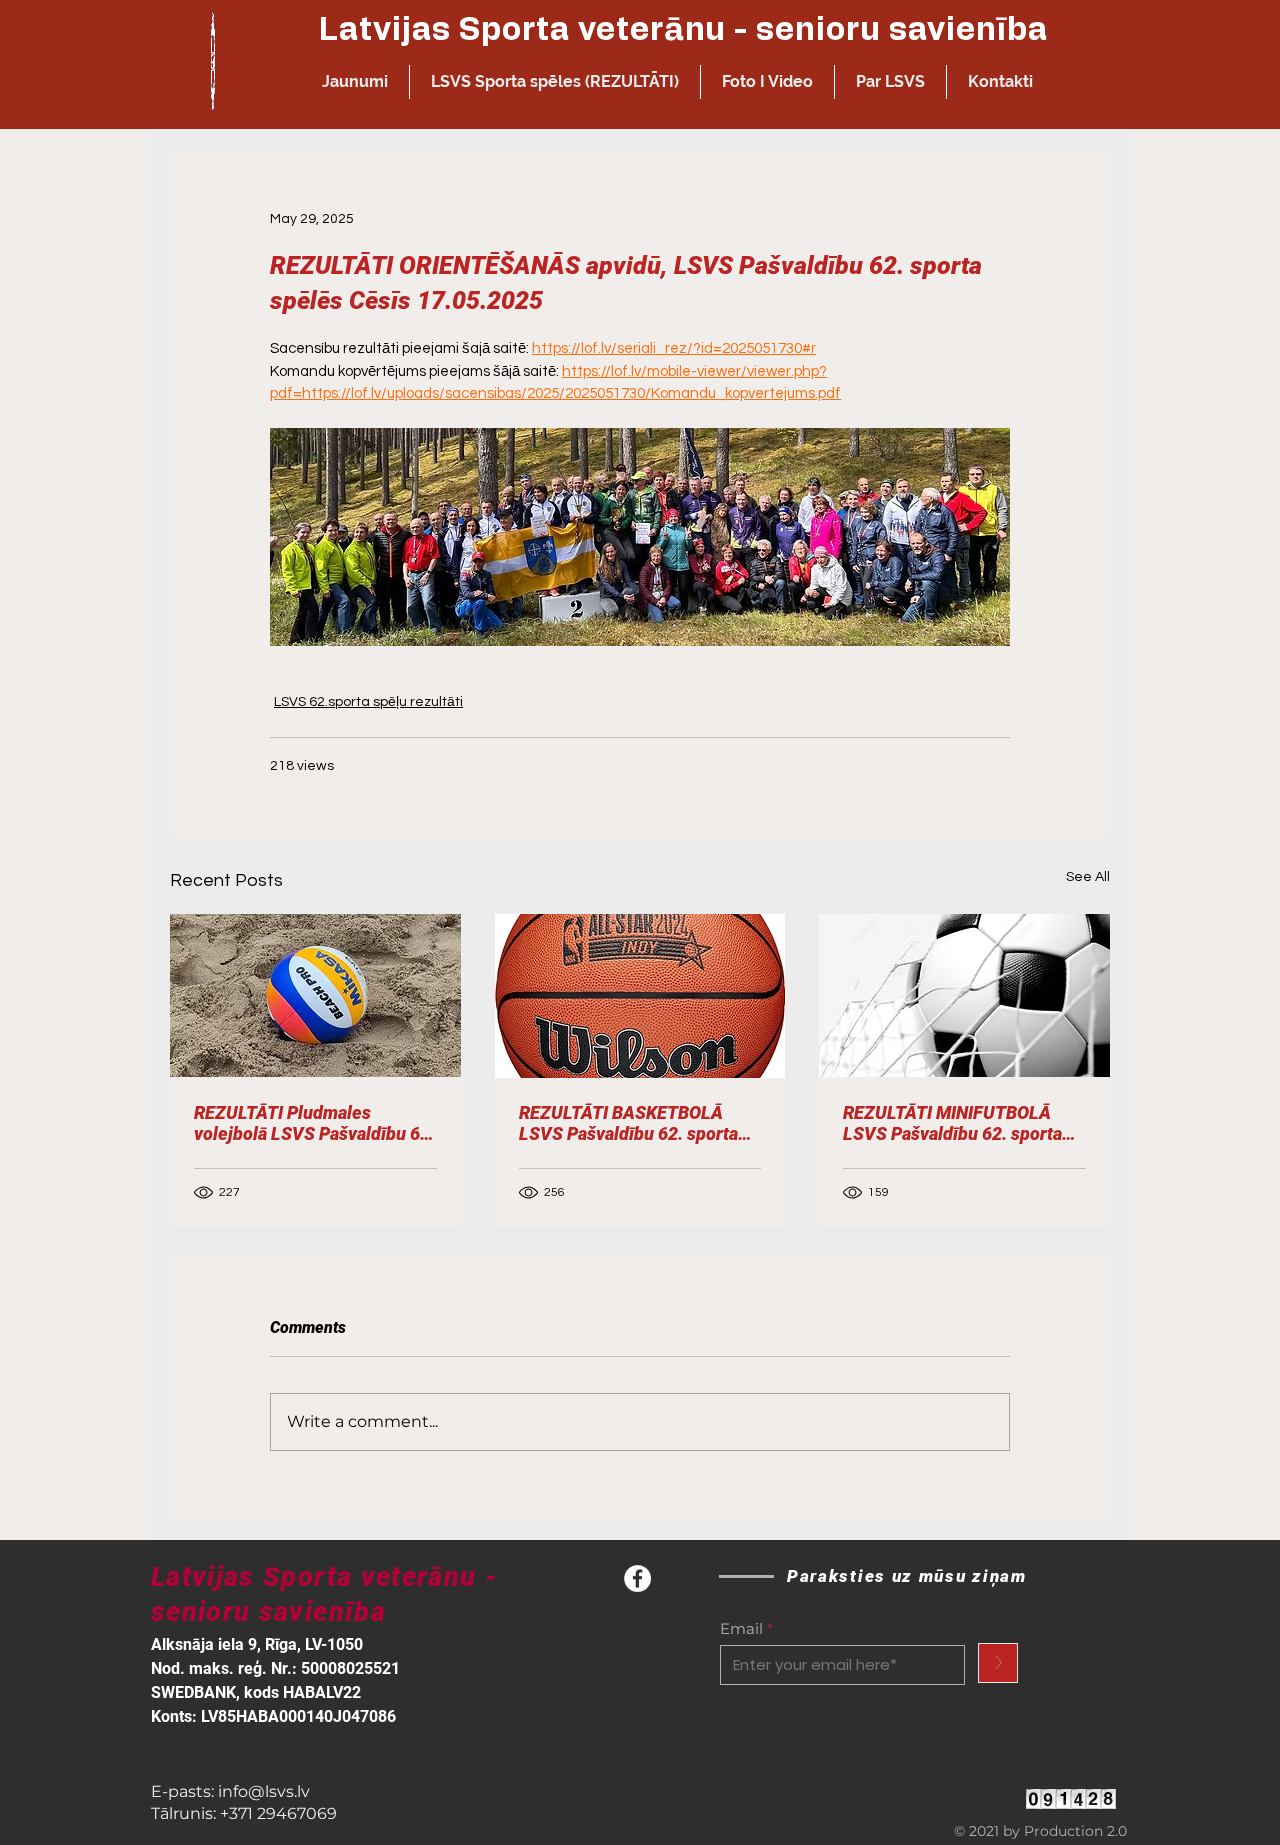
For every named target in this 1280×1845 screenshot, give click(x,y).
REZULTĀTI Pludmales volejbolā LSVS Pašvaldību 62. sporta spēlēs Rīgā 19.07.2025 (314, 1123)
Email (741, 1628)
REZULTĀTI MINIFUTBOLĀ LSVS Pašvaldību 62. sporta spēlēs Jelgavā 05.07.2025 (952, 1123)
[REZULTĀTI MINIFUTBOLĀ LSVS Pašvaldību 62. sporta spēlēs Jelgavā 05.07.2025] (964, 995)
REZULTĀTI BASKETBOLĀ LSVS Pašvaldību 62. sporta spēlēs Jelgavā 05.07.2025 (628, 1123)
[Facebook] (637, 1578)
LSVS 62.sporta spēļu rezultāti (368, 702)
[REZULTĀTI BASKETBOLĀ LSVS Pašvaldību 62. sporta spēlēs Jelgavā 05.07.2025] (640, 996)
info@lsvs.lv (264, 1791)
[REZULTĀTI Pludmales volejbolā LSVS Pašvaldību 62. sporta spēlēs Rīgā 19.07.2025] (315, 995)
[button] (555, 82)
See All (1088, 877)
